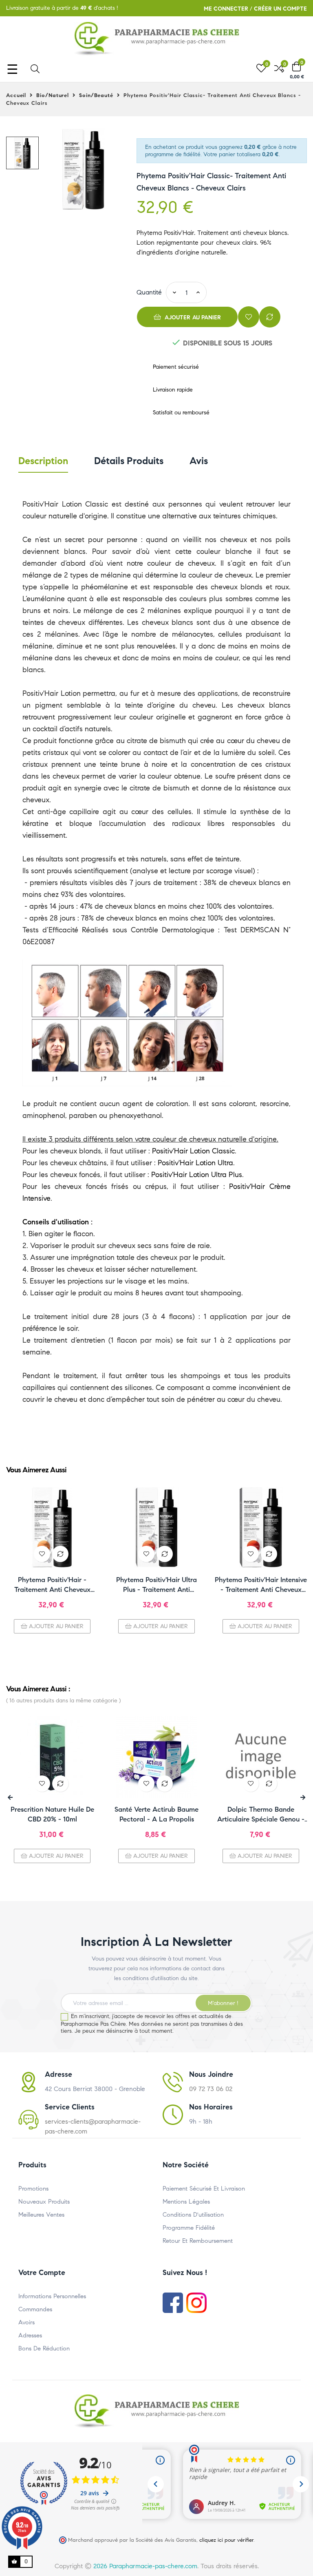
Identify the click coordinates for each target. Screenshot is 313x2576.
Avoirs (26, 2322)
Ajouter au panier (192, 318)
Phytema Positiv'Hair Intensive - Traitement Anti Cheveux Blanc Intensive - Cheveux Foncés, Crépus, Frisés (261, 1585)
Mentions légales (186, 2202)
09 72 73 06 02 (211, 2089)
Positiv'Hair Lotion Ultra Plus (197, 1175)
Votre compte (42, 2273)
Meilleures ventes (41, 2215)
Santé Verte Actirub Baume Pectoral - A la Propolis (156, 1814)
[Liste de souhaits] (249, 317)
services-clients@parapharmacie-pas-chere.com (93, 2126)
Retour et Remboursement (198, 2241)
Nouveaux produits (44, 2202)
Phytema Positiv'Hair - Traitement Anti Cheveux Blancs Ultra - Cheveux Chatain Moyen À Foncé (52, 1585)
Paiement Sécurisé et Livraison (204, 2189)
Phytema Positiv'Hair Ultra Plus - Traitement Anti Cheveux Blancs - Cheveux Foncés (157, 1585)
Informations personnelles (52, 2296)
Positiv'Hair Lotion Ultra (195, 1163)
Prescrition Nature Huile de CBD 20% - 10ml (52, 1814)
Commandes (35, 2309)
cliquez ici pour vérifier (226, 2540)
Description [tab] (43, 461)
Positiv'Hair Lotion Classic (193, 1151)
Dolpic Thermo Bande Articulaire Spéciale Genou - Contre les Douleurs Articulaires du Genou (261, 1815)
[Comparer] (270, 317)
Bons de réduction (44, 2348)
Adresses (30, 2335)
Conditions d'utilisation (193, 2215)
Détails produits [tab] (129, 461)
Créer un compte (280, 9)
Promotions (33, 2189)
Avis (199, 461)
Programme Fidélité (189, 2228)
